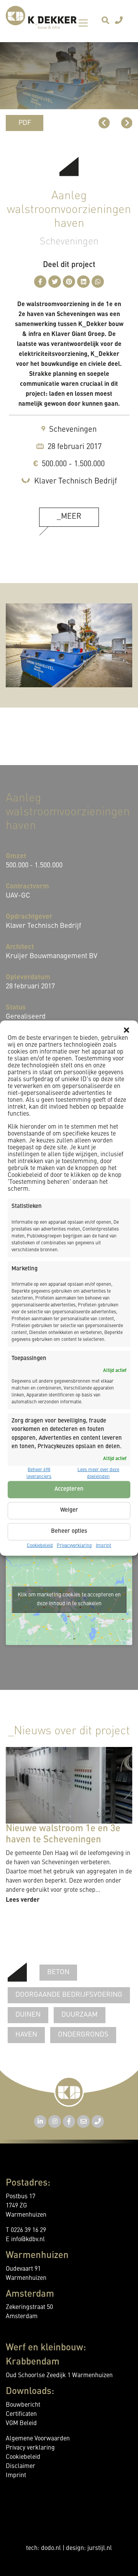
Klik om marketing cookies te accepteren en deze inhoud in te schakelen (69, 1599)
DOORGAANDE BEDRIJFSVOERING (69, 1995)
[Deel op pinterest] (69, 282)
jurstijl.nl (100, 2548)
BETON (58, 1972)
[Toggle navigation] (83, 23)
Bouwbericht (23, 2405)
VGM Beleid (21, 2424)
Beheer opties (69, 1531)
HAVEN (26, 2035)
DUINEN (28, 2015)
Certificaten (21, 2414)
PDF (25, 123)
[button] (127, 1030)
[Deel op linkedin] (83, 282)
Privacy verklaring (30, 2448)
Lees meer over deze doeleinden (98, 1473)
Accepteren (69, 1489)
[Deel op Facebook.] (40, 282)
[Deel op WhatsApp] (98, 282)
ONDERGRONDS (83, 2035)
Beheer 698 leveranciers (39, 1473)
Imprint (103, 1545)
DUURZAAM (80, 2015)
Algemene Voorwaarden (38, 2439)
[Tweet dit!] (55, 282)
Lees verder (23, 1899)
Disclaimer (21, 2466)
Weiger (69, 1510)
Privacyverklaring (74, 1545)
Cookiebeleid (40, 1545)
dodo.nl (51, 2548)
